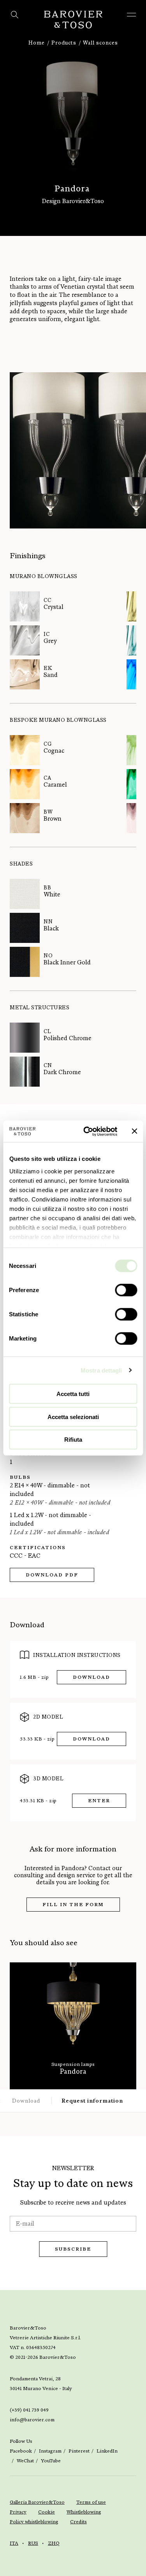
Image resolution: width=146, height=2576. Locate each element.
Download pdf (52, 1575)
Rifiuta (73, 1440)
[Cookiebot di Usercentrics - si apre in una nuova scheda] (87, 1131)
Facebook (21, 2451)
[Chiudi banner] (134, 1131)
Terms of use (91, 2502)
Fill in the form (73, 1905)
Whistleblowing (84, 2512)
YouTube (51, 2461)
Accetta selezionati (73, 1417)
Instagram (50, 2451)
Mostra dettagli (101, 1370)
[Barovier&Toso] (73, 20)
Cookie (47, 2512)
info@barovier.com (32, 2420)
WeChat (25, 2461)
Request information (92, 2101)
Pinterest (79, 2451)
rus (33, 2543)
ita (14, 2543)
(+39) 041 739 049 (29, 2410)
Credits (78, 2522)
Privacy (18, 2512)
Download (91, 1677)
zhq (54, 2543)
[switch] (126, 1290)
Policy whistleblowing (34, 2522)
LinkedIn (107, 2451)
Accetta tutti (73, 1394)
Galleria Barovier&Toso (37, 2502)
